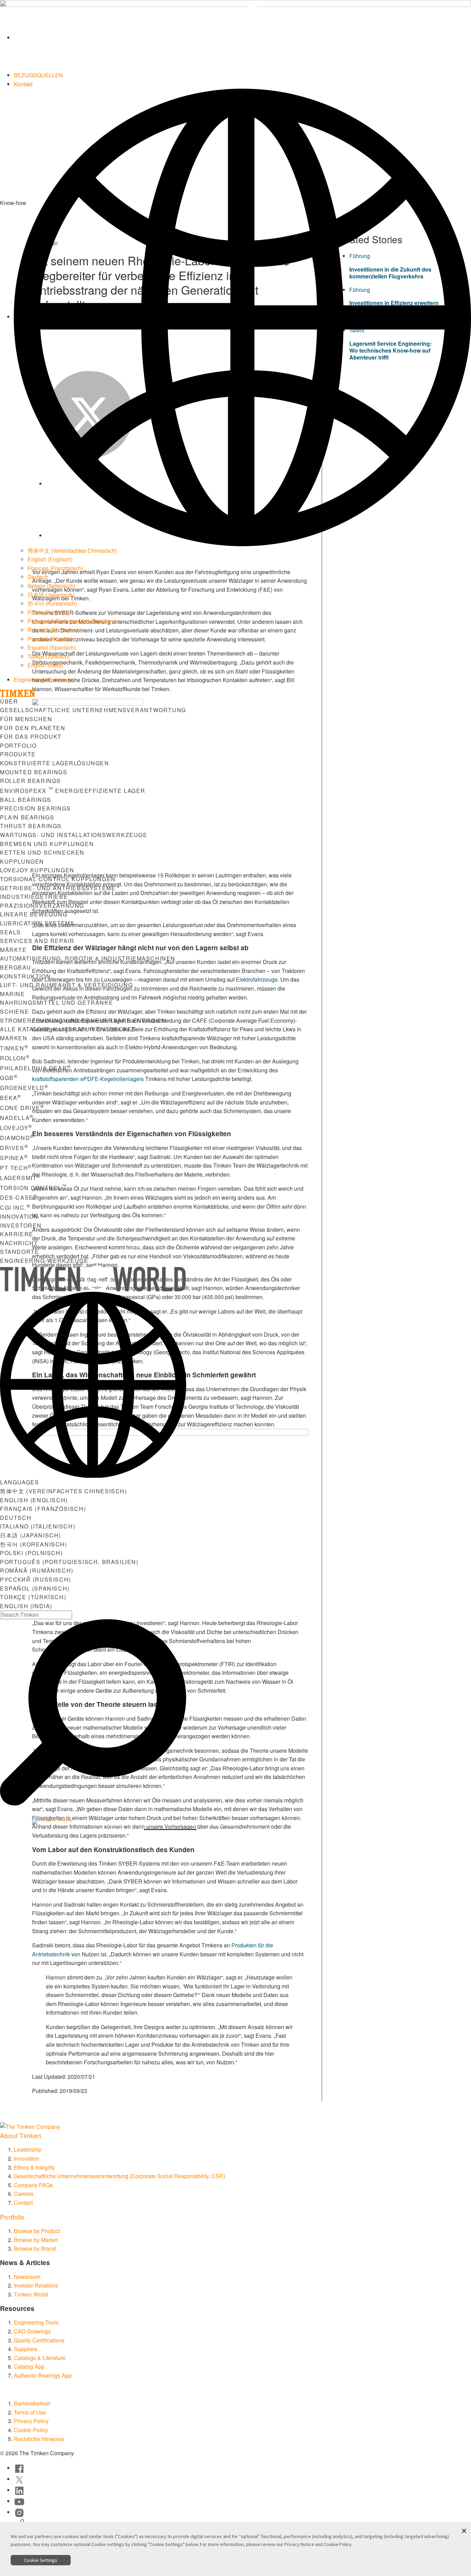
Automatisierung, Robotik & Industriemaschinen (88, 958)
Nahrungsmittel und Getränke (57, 1002)
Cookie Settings (41, 2560)
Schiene (14, 1011)
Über (9, 701)
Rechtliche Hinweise (39, 2439)
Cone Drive (22, 1108)
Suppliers (26, 2349)
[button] (464, 2531)
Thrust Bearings (31, 826)
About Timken (21, 2135)
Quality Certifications (39, 2340)
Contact (23, 2203)
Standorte (19, 1252)
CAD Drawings (32, 2331)
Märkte (13, 950)
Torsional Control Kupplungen (58, 879)
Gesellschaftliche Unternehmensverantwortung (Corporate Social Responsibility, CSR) (119, 2176)
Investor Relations (36, 2285)
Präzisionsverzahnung (42, 906)
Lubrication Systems (37, 923)
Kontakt (23, 84)
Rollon (15, 1058)
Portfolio (18, 745)
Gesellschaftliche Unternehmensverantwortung (93, 710)
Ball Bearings (26, 800)
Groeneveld (24, 1088)
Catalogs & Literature (40, 2358)
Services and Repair (37, 941)
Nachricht (19, 1243)
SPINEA (14, 1158)
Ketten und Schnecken (42, 852)
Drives (14, 1148)
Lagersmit (20, 1178)
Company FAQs (33, 2185)
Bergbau (16, 967)
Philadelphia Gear (36, 1068)
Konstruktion (25, 976)
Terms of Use (30, 2412)
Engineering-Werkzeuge (44, 680)
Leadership (28, 2149)
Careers (24, 2194)
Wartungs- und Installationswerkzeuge (74, 835)
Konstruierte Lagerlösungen (55, 763)
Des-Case (19, 1197)
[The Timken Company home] (30, 2126)
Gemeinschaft (233, 1824)
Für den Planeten (33, 728)
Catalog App (29, 2366)
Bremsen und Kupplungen (47, 844)
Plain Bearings (27, 817)
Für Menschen (26, 719)
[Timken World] (242, 37)
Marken (14, 1038)
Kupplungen (22, 861)
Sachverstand (170, 1824)
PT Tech (16, 1168)
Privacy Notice (299, 2544)
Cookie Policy (31, 2430)
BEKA (11, 1098)
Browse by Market (36, 2240)
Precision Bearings (36, 808)
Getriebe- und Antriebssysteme (58, 888)
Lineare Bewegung (34, 914)
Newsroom (27, 2277)
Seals (11, 932)
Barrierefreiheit (32, 2403)
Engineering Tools (36, 2322)
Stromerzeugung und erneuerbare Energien (83, 1020)
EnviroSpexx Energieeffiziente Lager (73, 791)
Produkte (18, 754)
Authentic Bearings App (43, 2375)
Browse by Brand (35, 2248)
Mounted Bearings (34, 772)
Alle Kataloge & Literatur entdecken (68, 1029)
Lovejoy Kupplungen (37, 870)
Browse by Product (37, 2231)
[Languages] (242, 317)
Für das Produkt (31, 736)
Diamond (17, 1138)
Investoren (21, 1225)
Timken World (31, 2294)
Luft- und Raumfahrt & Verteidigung (66, 985)
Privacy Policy (31, 2421)
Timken (14, 1048)
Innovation (19, 1216)
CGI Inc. (15, 1207)
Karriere (17, 1234)
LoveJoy (16, 1128)
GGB (9, 1078)
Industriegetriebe (34, 897)
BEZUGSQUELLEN (38, 75)
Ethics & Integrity (34, 2167)
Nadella (17, 1118)
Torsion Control (33, 1188)
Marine (13, 994)
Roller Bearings (31, 781)
